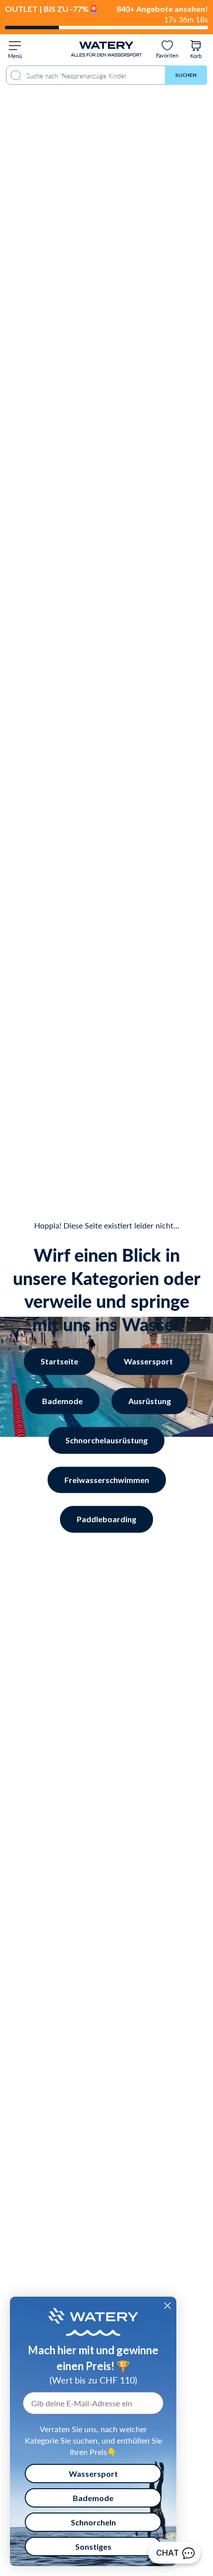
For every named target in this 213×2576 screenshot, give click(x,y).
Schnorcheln (93, 2522)
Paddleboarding (106, 1519)
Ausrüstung (150, 1401)
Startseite (59, 1361)
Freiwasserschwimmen (107, 1480)
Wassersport (148, 1361)
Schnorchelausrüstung (106, 1440)
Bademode (62, 1401)
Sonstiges (93, 2546)
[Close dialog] (167, 2306)
